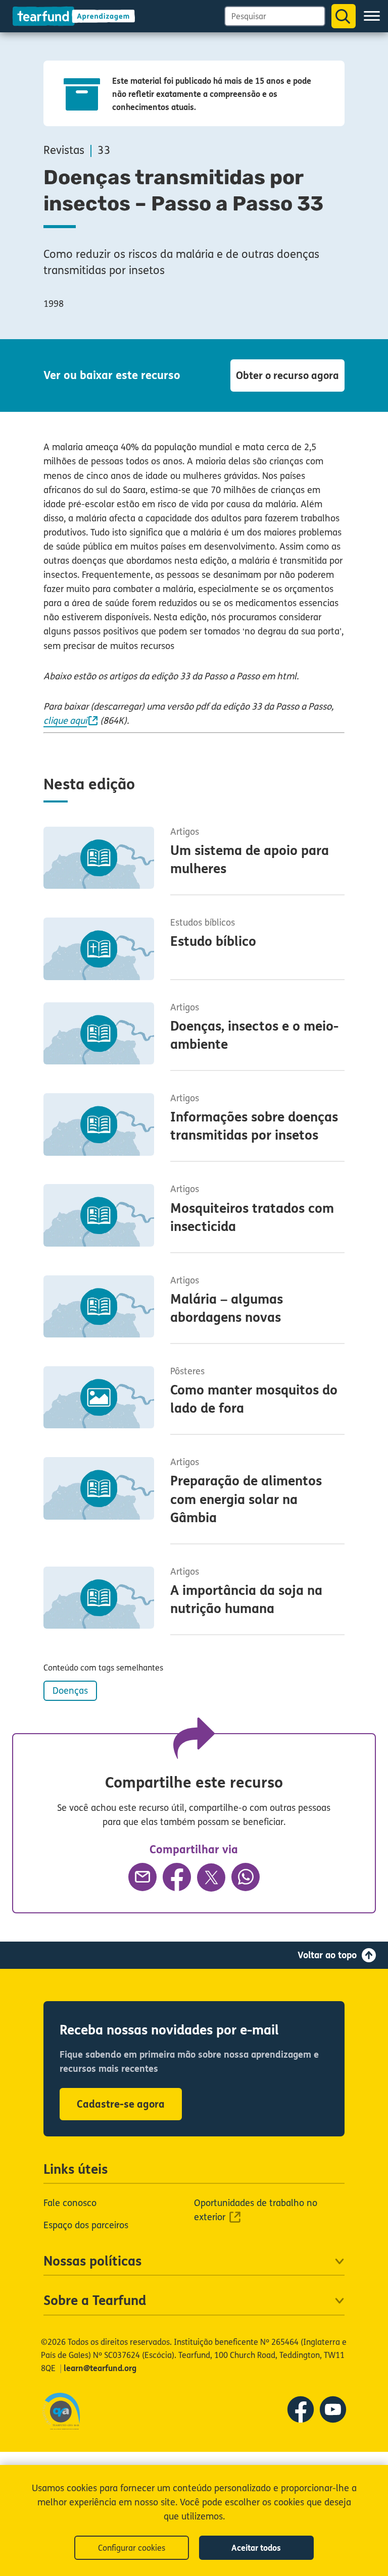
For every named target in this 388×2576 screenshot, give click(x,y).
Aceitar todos (256, 2548)
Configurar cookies (132, 2548)
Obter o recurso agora (287, 376)
